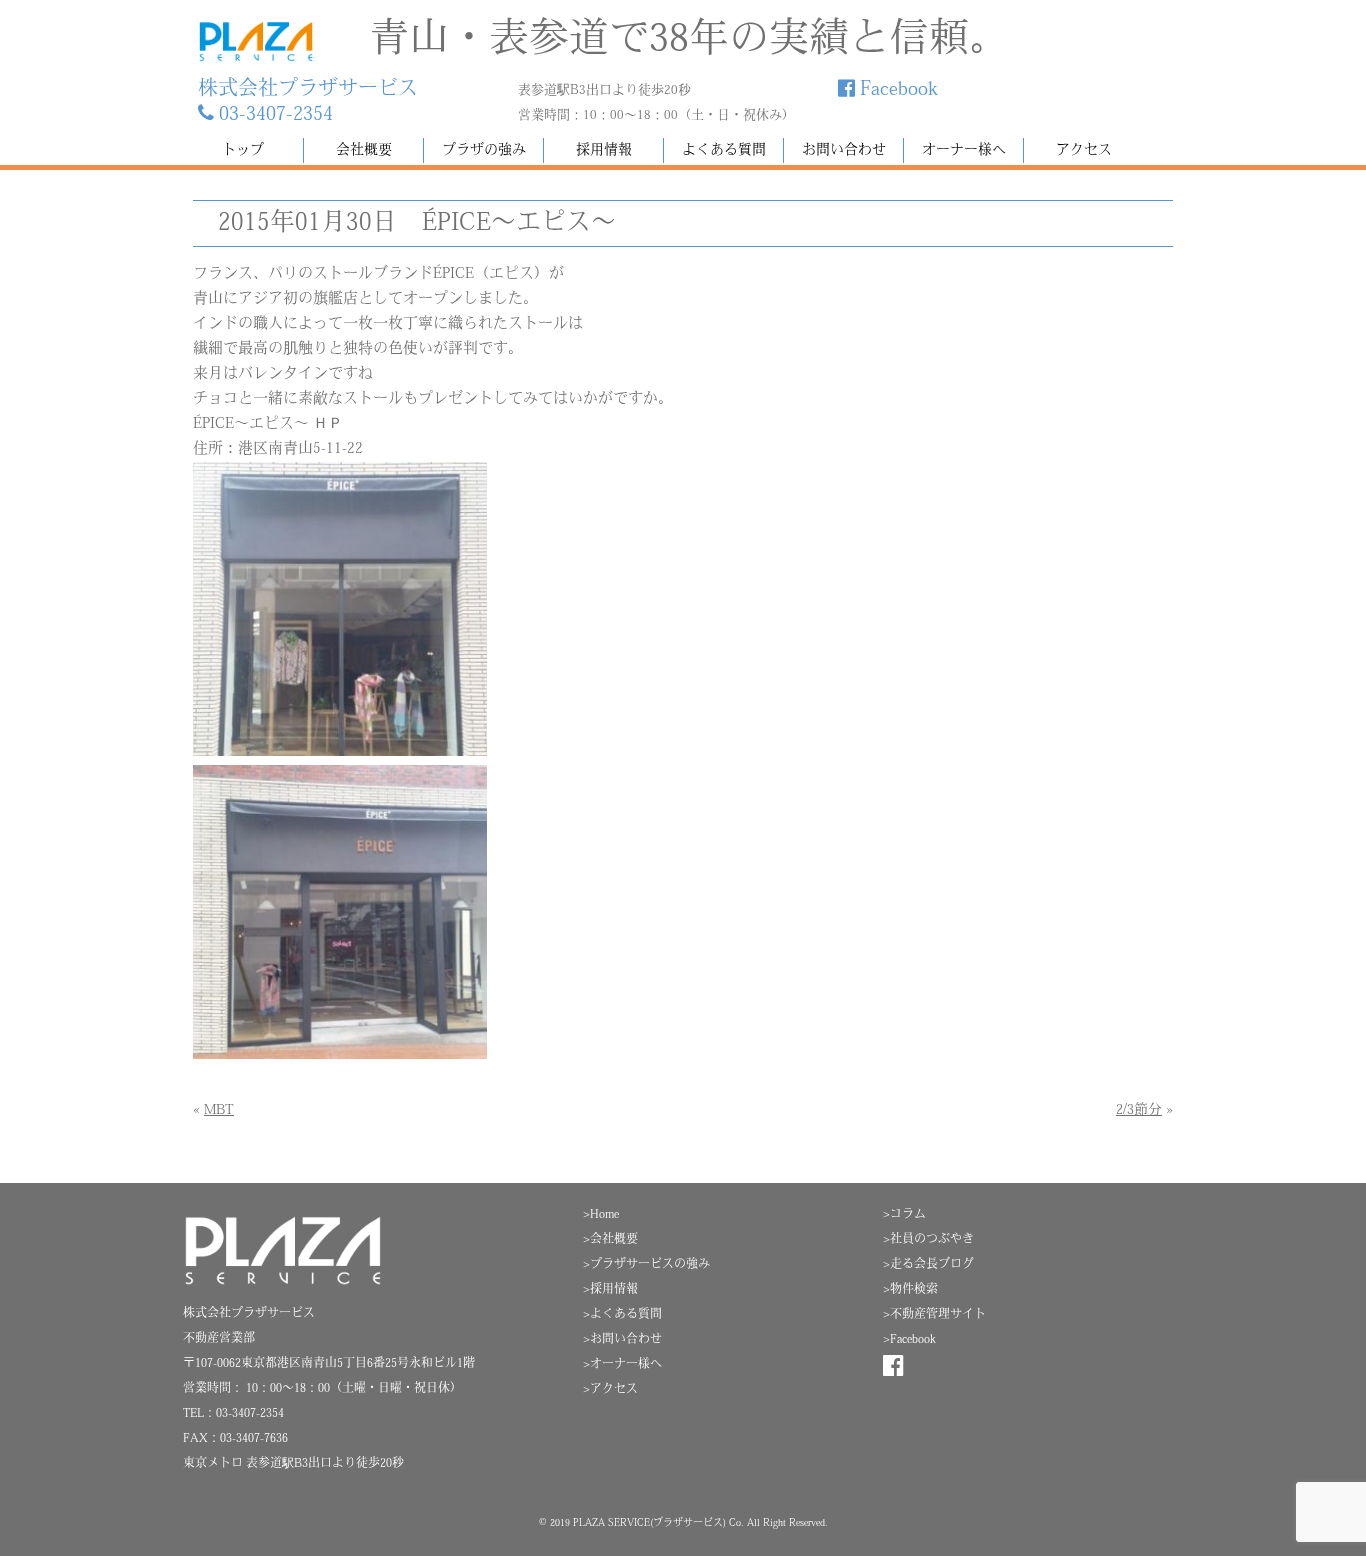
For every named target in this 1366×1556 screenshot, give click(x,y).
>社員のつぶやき (928, 1240)
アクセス (1084, 150)
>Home (601, 1215)
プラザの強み (484, 150)
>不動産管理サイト (934, 1315)
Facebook (896, 90)
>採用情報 (610, 1290)
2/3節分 (1139, 1110)
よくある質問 (724, 150)
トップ (243, 150)
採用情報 (604, 150)
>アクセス (610, 1390)
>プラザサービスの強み (646, 1265)
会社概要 (364, 150)
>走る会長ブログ (928, 1265)
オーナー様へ (964, 150)
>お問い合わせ (622, 1340)
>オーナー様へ (622, 1365)
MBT (219, 1110)
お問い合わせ (844, 150)
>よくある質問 (622, 1315)
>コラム (904, 1215)
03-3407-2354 (273, 115)
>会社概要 (610, 1240)
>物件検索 (910, 1290)
